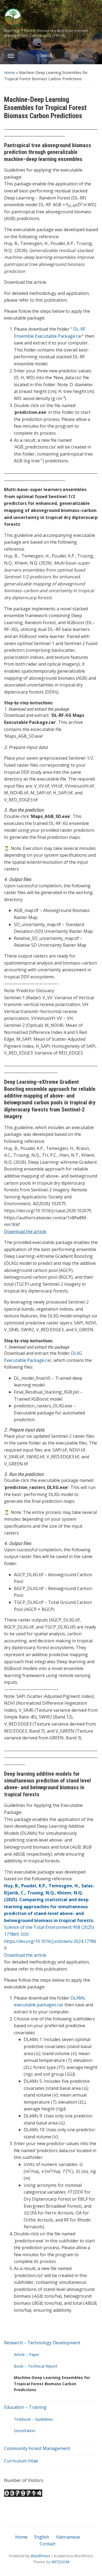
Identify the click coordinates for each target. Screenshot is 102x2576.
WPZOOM (60, 2562)
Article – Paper (27, 2354)
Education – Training (25, 2407)
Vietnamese (68, 2537)
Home (10, 72)
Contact (48, 2544)
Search (91, 55)
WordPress (40, 2556)
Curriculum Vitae (21, 2461)
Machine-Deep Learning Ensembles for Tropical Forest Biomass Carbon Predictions (52, 2384)
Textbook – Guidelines (33, 2419)
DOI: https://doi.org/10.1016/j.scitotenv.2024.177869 (50, 1941)
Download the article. (26, 1955)
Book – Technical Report (36, 2366)
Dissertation (25, 2431)
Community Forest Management (37, 2448)
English (42, 2537)
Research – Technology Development (42, 2343)
